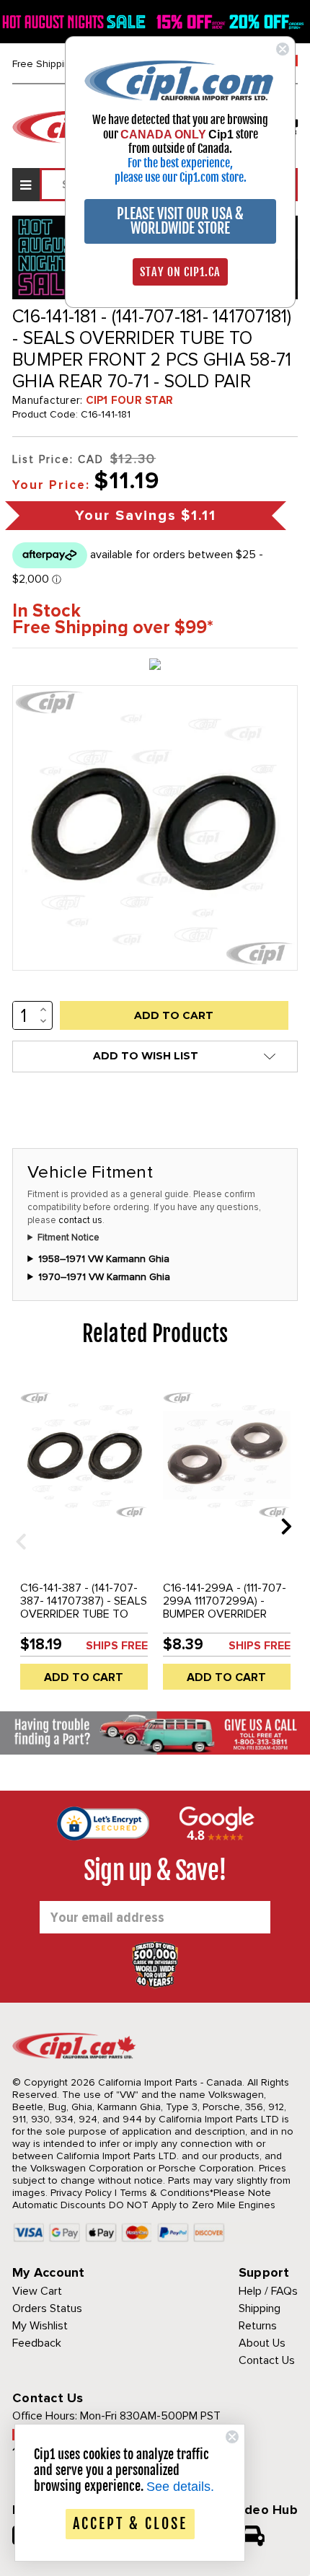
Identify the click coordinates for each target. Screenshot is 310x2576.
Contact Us (267, 2360)
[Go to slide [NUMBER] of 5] (16, 1526)
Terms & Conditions (165, 2193)
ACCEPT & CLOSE (130, 2524)
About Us (262, 2343)
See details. (180, 2487)
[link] (180, 80)
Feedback (37, 2343)
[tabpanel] (84, 1537)
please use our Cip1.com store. (181, 177)
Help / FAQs (268, 2291)
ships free (117, 1646)
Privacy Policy (81, 2193)
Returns (258, 2326)
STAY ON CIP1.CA (180, 272)
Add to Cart (84, 1677)
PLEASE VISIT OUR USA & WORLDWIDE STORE (180, 221)
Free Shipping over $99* (113, 628)
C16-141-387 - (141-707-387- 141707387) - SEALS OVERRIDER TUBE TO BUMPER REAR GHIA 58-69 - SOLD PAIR (84, 1614)
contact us (80, 1220)
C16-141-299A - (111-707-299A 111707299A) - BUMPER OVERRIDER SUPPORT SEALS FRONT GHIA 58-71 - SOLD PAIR (225, 1614)
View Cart (37, 2291)
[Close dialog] (283, 49)
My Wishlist (40, 2326)
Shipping (260, 2308)
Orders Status (47, 2308)
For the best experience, (180, 163)
